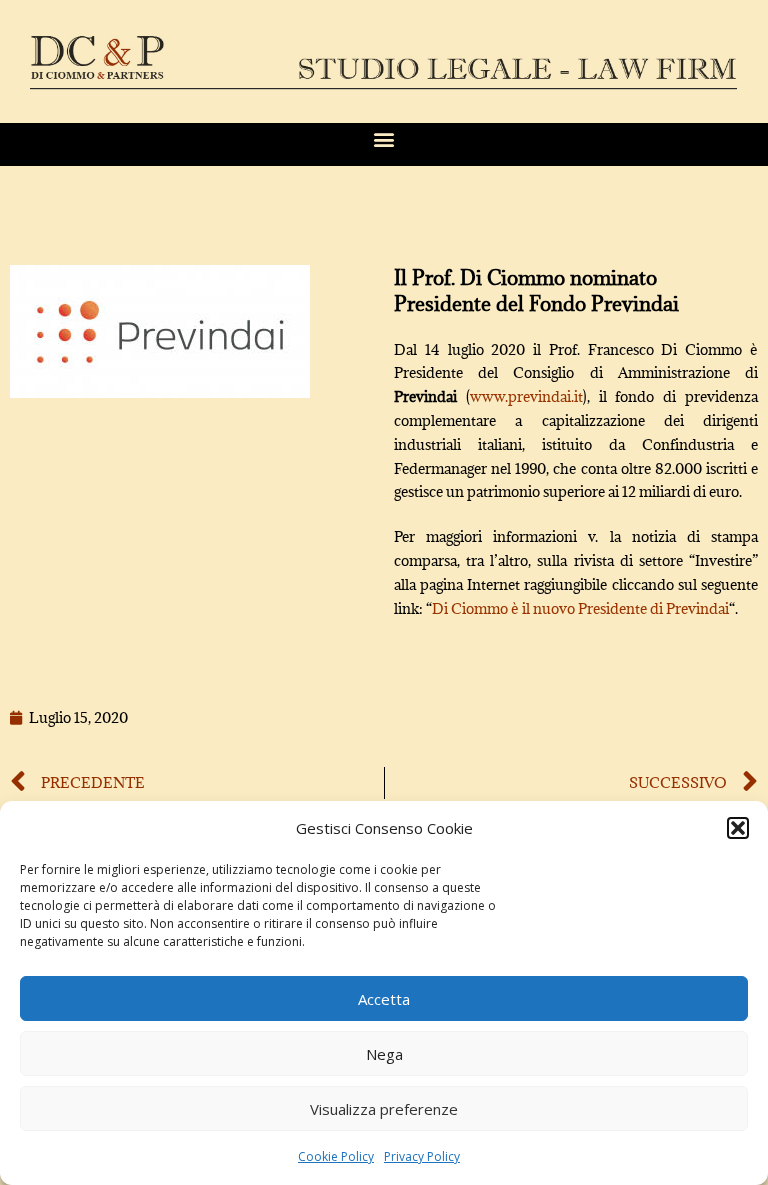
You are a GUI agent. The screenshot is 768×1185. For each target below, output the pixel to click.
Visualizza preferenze (384, 1109)
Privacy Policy (422, 1156)
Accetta (384, 999)
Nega (384, 1054)
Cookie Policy (336, 1156)
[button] (738, 828)
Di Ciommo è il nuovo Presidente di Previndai (580, 608)
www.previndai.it (526, 396)
